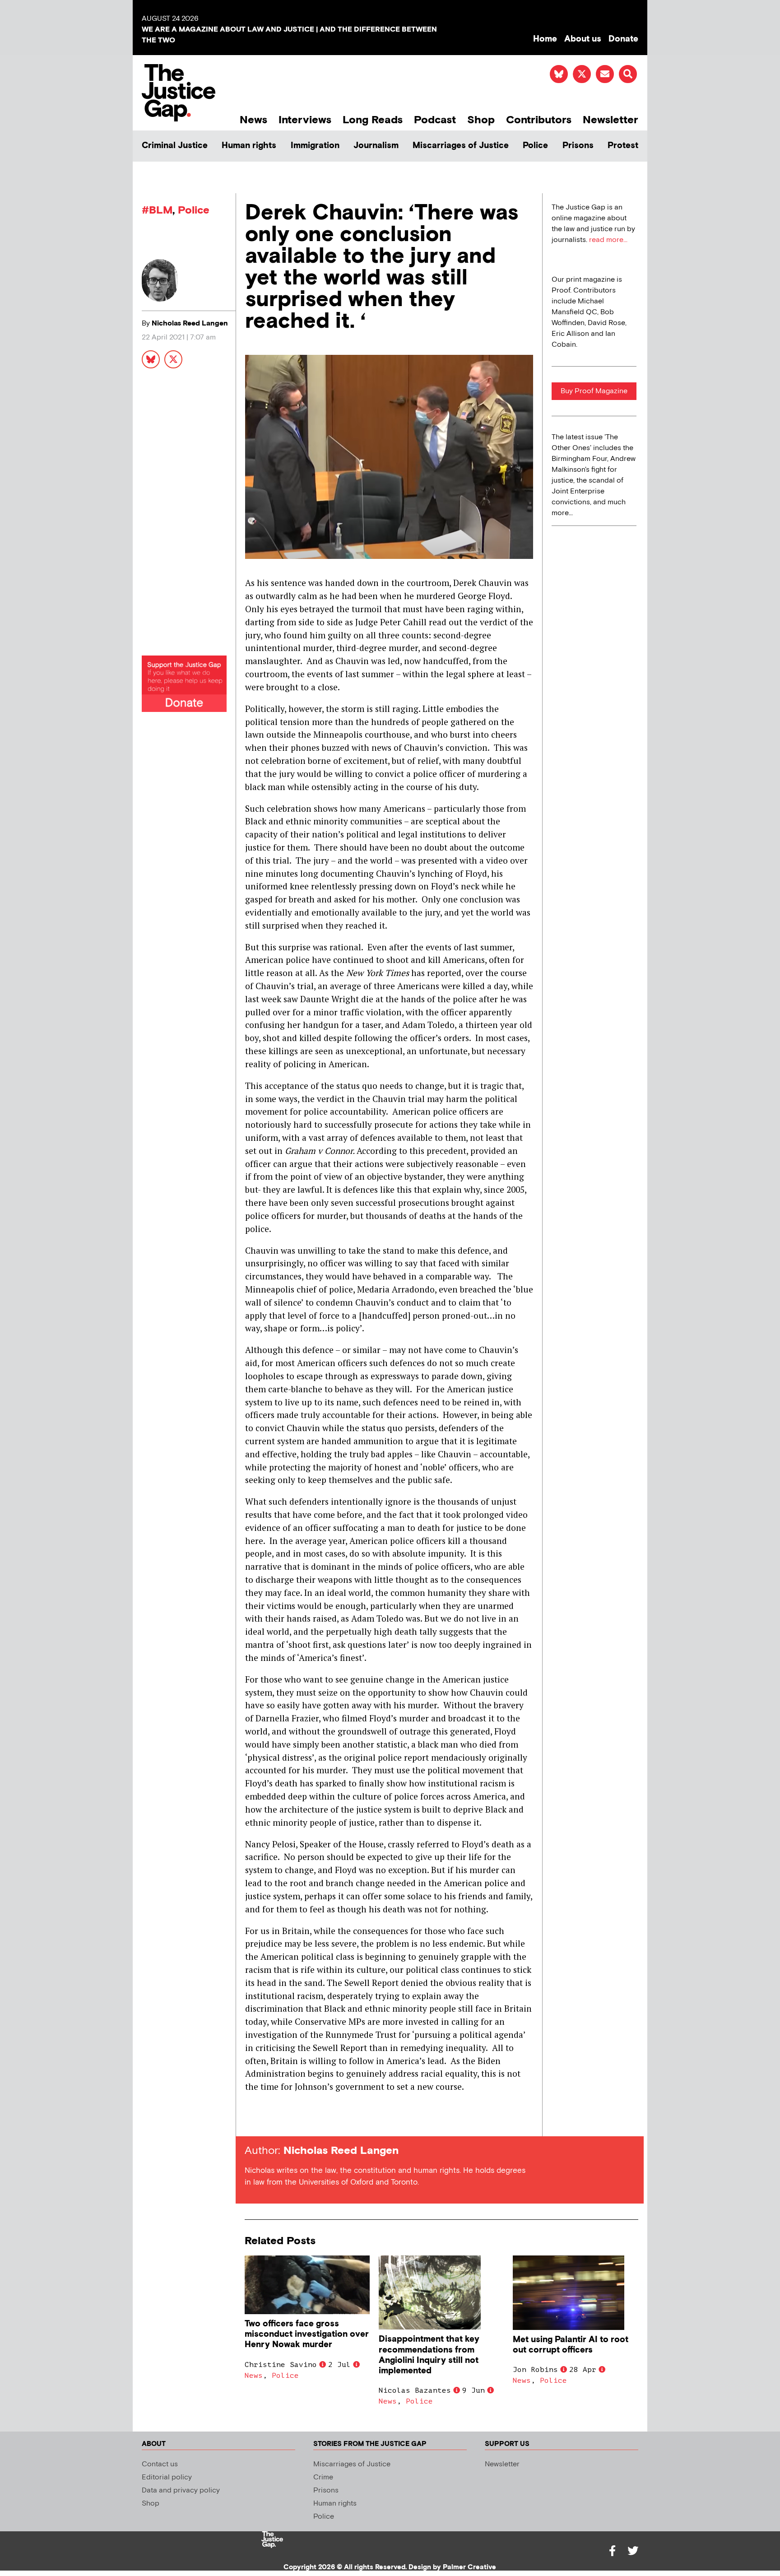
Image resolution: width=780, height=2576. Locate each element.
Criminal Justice (175, 146)
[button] (628, 74)
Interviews (305, 120)
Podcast (435, 120)
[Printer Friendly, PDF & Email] (251, 2120)
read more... (608, 240)
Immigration (315, 146)
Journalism (376, 146)
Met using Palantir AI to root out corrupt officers (571, 2345)
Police (535, 146)
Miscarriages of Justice (461, 146)
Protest (623, 146)
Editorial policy (167, 2477)
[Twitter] (633, 2551)
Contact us (160, 2464)
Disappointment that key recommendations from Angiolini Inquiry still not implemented (429, 2355)
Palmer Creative (469, 2567)
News (253, 120)
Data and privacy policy (181, 2490)
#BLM (157, 210)
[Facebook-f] (612, 2551)
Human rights (249, 146)
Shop (481, 120)
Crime (323, 2477)
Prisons (578, 146)
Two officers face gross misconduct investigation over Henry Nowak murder (307, 2334)
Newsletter (611, 120)
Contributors (539, 120)
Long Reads (373, 120)
